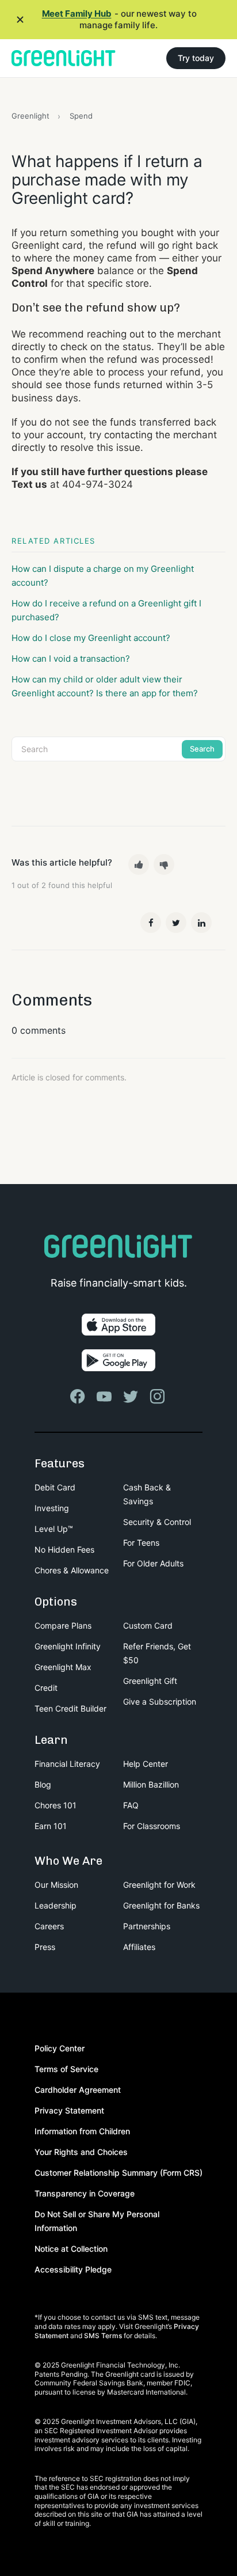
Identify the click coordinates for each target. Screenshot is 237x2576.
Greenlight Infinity (68, 1646)
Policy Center (60, 2048)
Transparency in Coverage (85, 2193)
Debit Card (55, 1487)
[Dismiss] (20, 20)
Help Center (146, 1764)
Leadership (56, 1905)
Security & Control (157, 1522)
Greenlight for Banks (161, 1905)
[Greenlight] (64, 58)
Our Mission (56, 1885)
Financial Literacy (67, 1764)
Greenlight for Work (159, 1885)
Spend (81, 116)
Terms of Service (66, 2069)
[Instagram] (158, 1397)
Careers (49, 1926)
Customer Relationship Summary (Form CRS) (118, 2173)
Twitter (176, 923)
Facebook (151, 923)
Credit (46, 1688)
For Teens (141, 1543)
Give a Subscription (160, 1701)
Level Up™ (54, 1529)
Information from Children (82, 2131)
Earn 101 (51, 1826)
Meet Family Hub (77, 14)
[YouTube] (105, 1397)
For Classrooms (152, 1826)
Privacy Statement (69, 2110)
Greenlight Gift (150, 1681)
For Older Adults (153, 1563)
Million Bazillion (151, 1784)
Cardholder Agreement (78, 2090)
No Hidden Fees (64, 1549)
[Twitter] (132, 1397)
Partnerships (147, 1926)
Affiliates (139, 1947)
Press (45, 1947)
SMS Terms (103, 2336)
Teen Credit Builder (70, 1708)
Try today (196, 58)
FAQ (131, 1805)
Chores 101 (56, 1805)
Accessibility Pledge (73, 2269)
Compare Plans (63, 1625)
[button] (139, 864)
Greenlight (30, 116)
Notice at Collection (71, 2249)
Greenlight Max (63, 1667)
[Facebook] (79, 1397)
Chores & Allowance (72, 1570)
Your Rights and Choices (81, 2152)
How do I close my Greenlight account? (91, 638)
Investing (52, 1508)
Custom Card (148, 1625)
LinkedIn (201, 923)
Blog (43, 1784)
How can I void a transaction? (71, 659)
